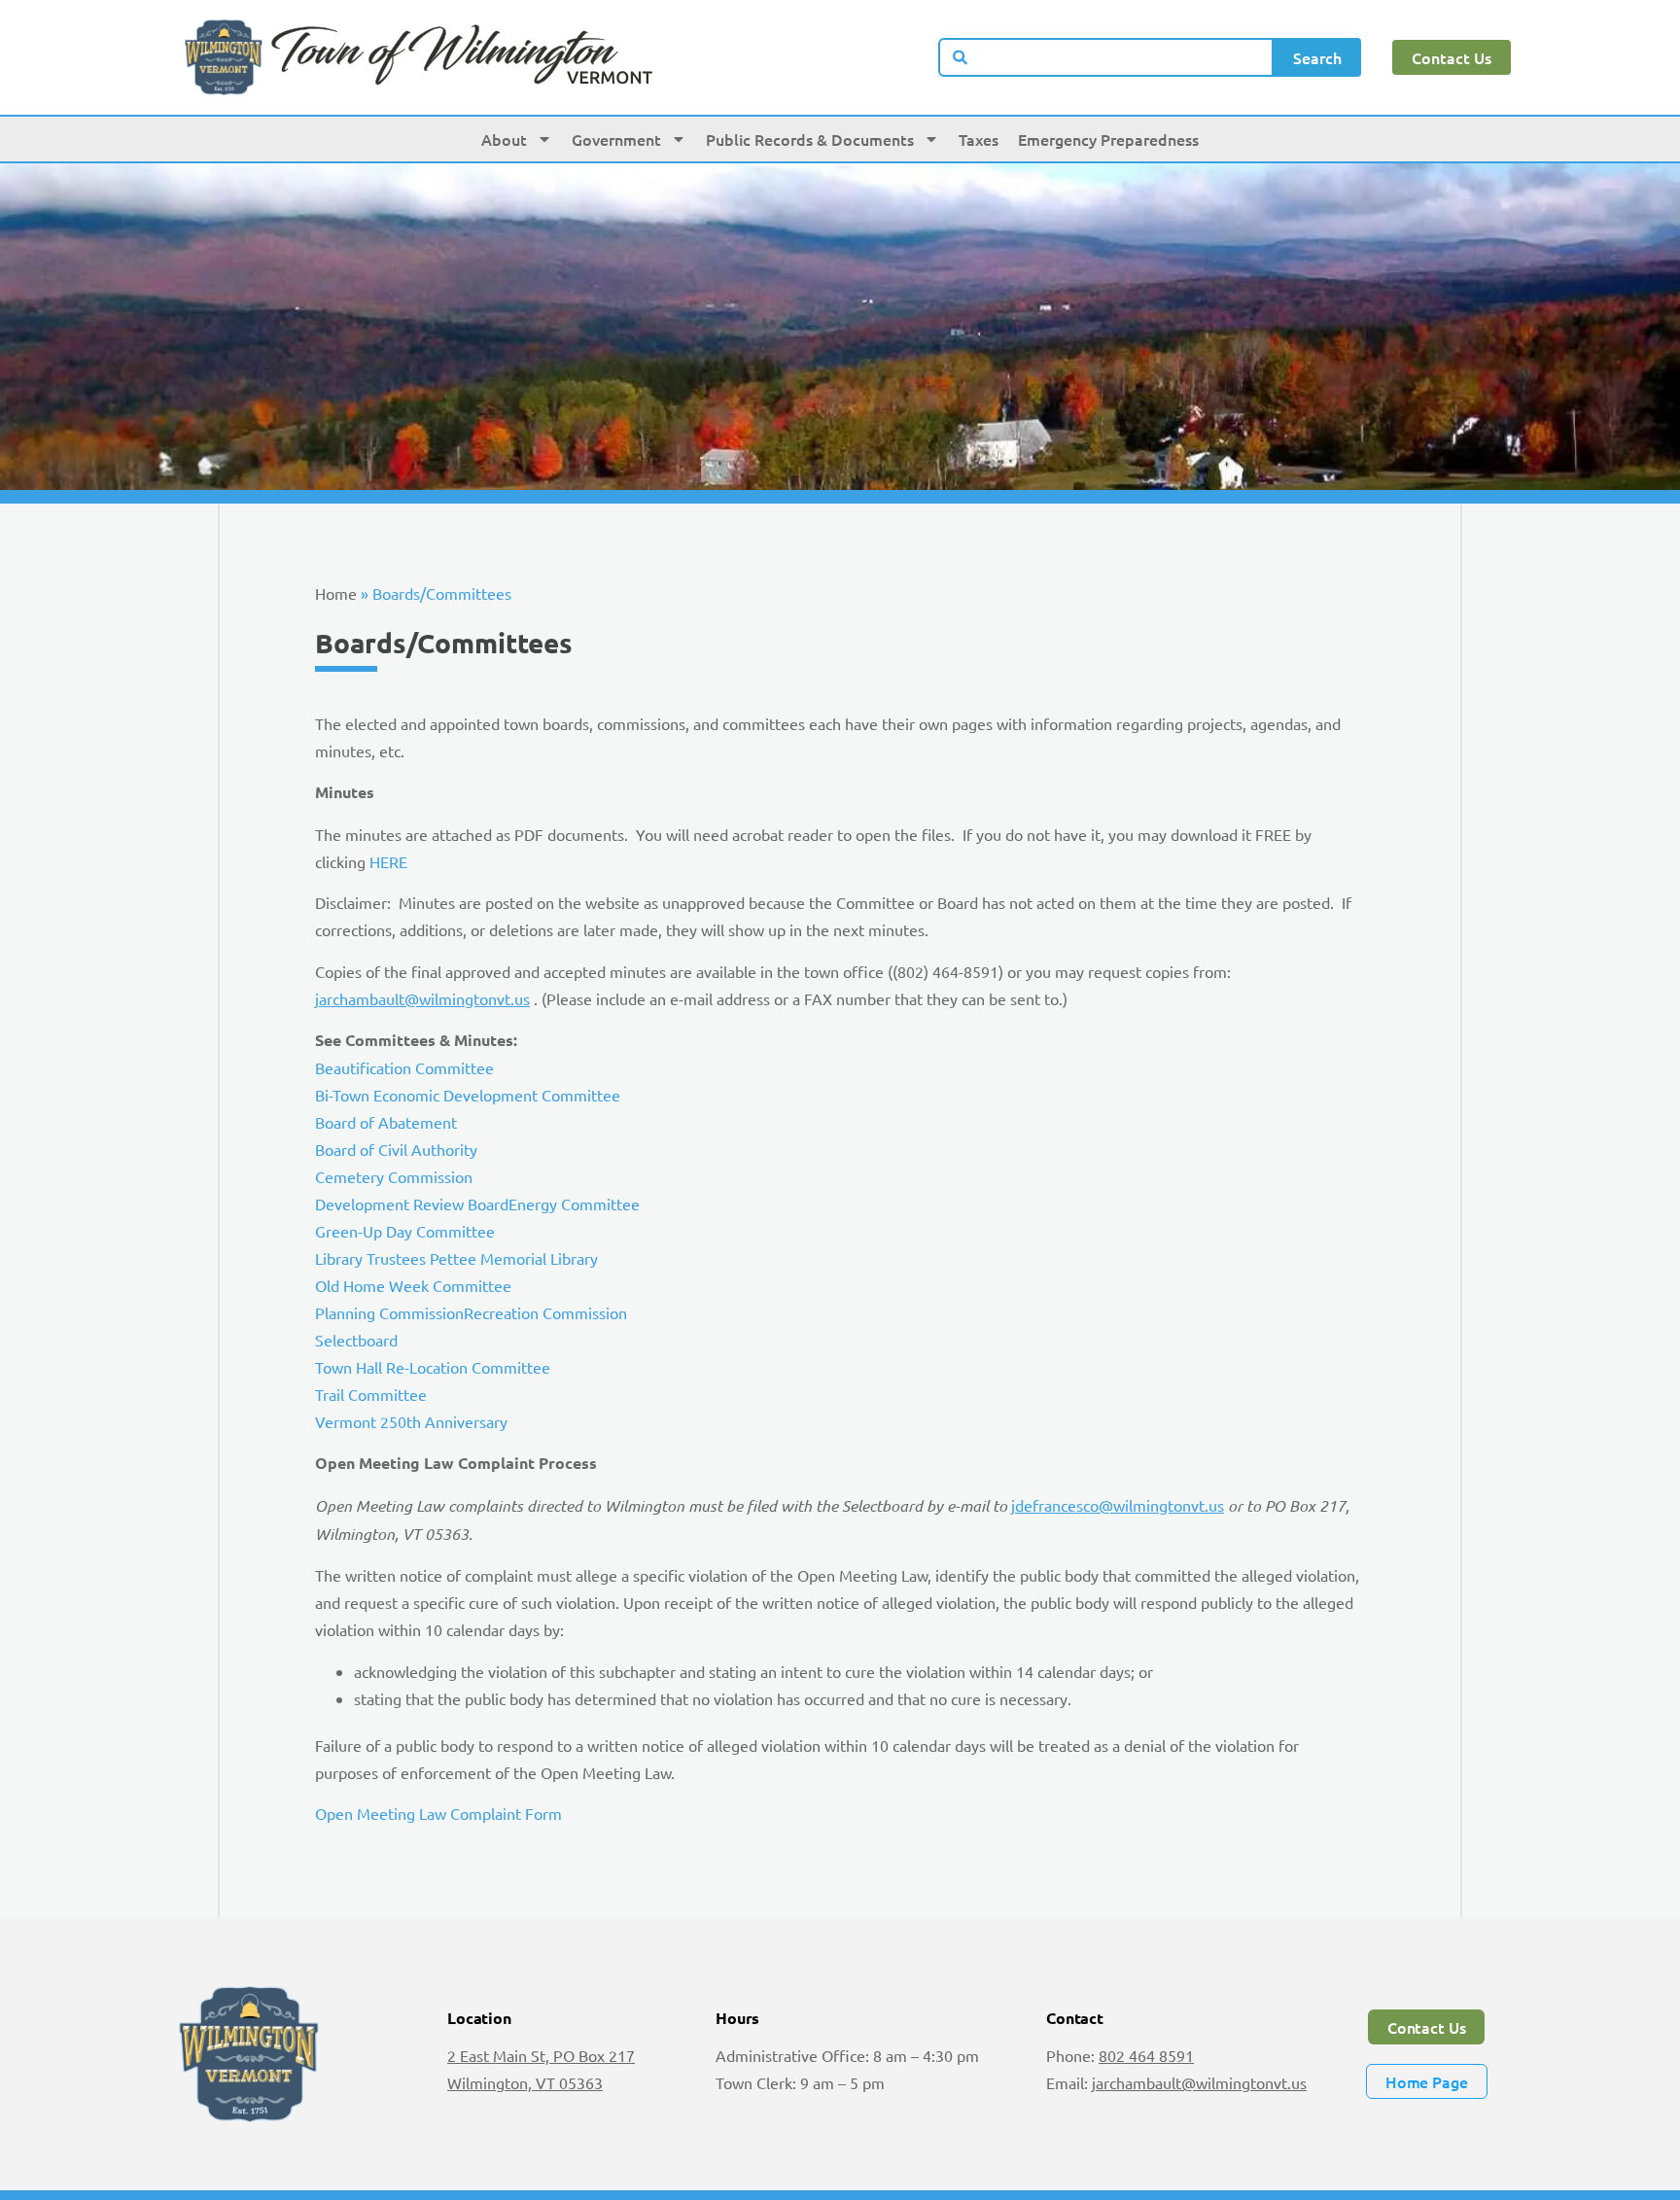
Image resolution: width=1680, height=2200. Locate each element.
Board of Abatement (386, 1122)
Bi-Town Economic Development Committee (468, 1095)
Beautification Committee (404, 1067)
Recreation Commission (545, 1312)
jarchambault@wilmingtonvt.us (422, 998)
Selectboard (356, 1340)
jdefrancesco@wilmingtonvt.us (1118, 1505)
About (504, 139)
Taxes (979, 139)
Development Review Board (412, 1204)
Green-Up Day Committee (405, 1231)
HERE (388, 861)
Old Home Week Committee (413, 1285)
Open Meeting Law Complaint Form (438, 1813)
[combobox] (1106, 57)
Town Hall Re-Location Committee (433, 1367)
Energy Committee (574, 1204)
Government (616, 139)
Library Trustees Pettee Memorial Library (456, 1258)
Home (336, 593)
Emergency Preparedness (1108, 139)
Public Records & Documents (810, 139)
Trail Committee (371, 1394)
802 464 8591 (1146, 2055)
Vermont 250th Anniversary (411, 1421)
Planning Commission (389, 1312)
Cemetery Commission (394, 1176)
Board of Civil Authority (396, 1149)
